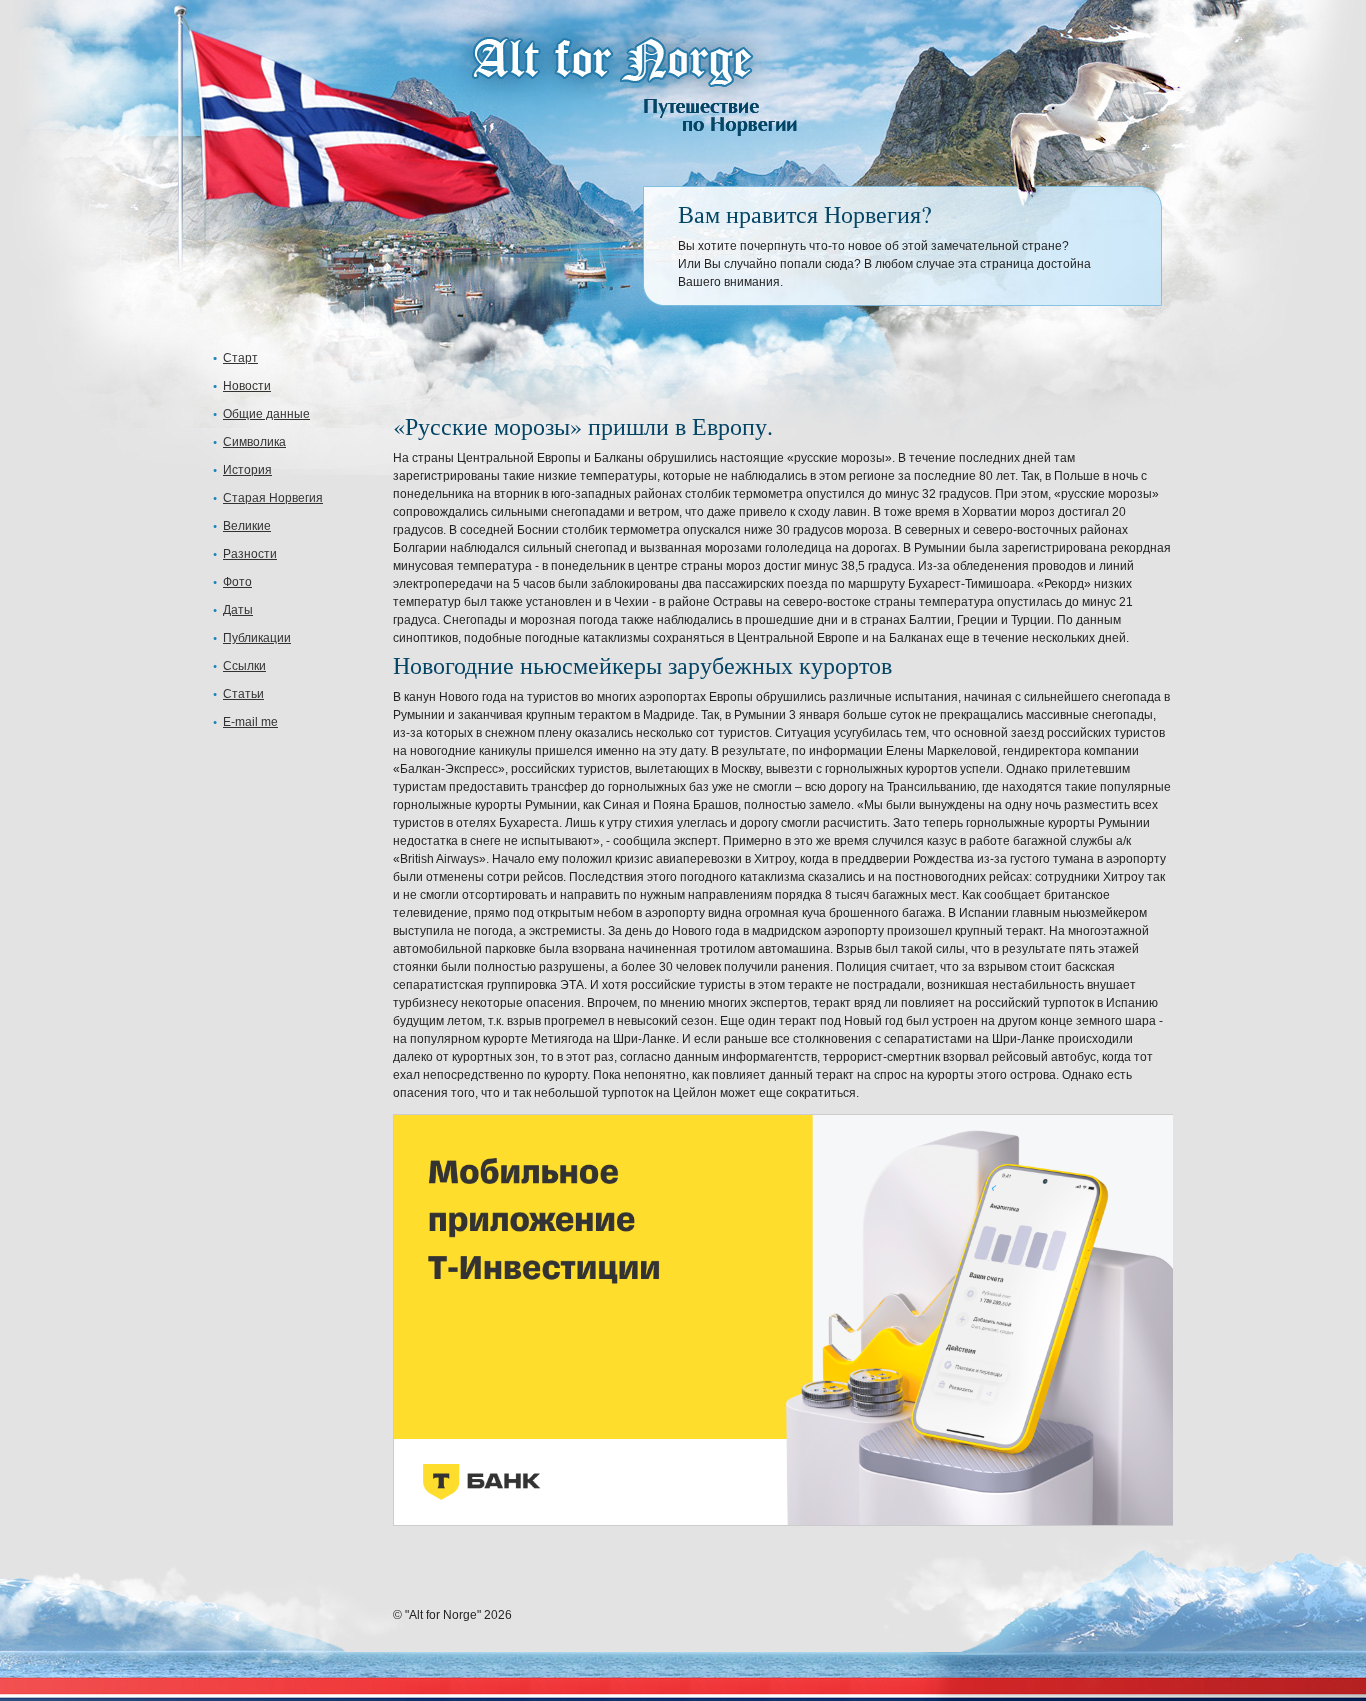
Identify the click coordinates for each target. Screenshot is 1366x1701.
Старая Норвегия (273, 498)
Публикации (257, 638)
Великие (247, 526)
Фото (237, 582)
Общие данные (266, 414)
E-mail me (250, 722)
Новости (247, 386)
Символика (254, 442)
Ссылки (244, 666)
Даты (238, 610)
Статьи (243, 694)
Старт (240, 358)
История (247, 470)
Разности (250, 554)
